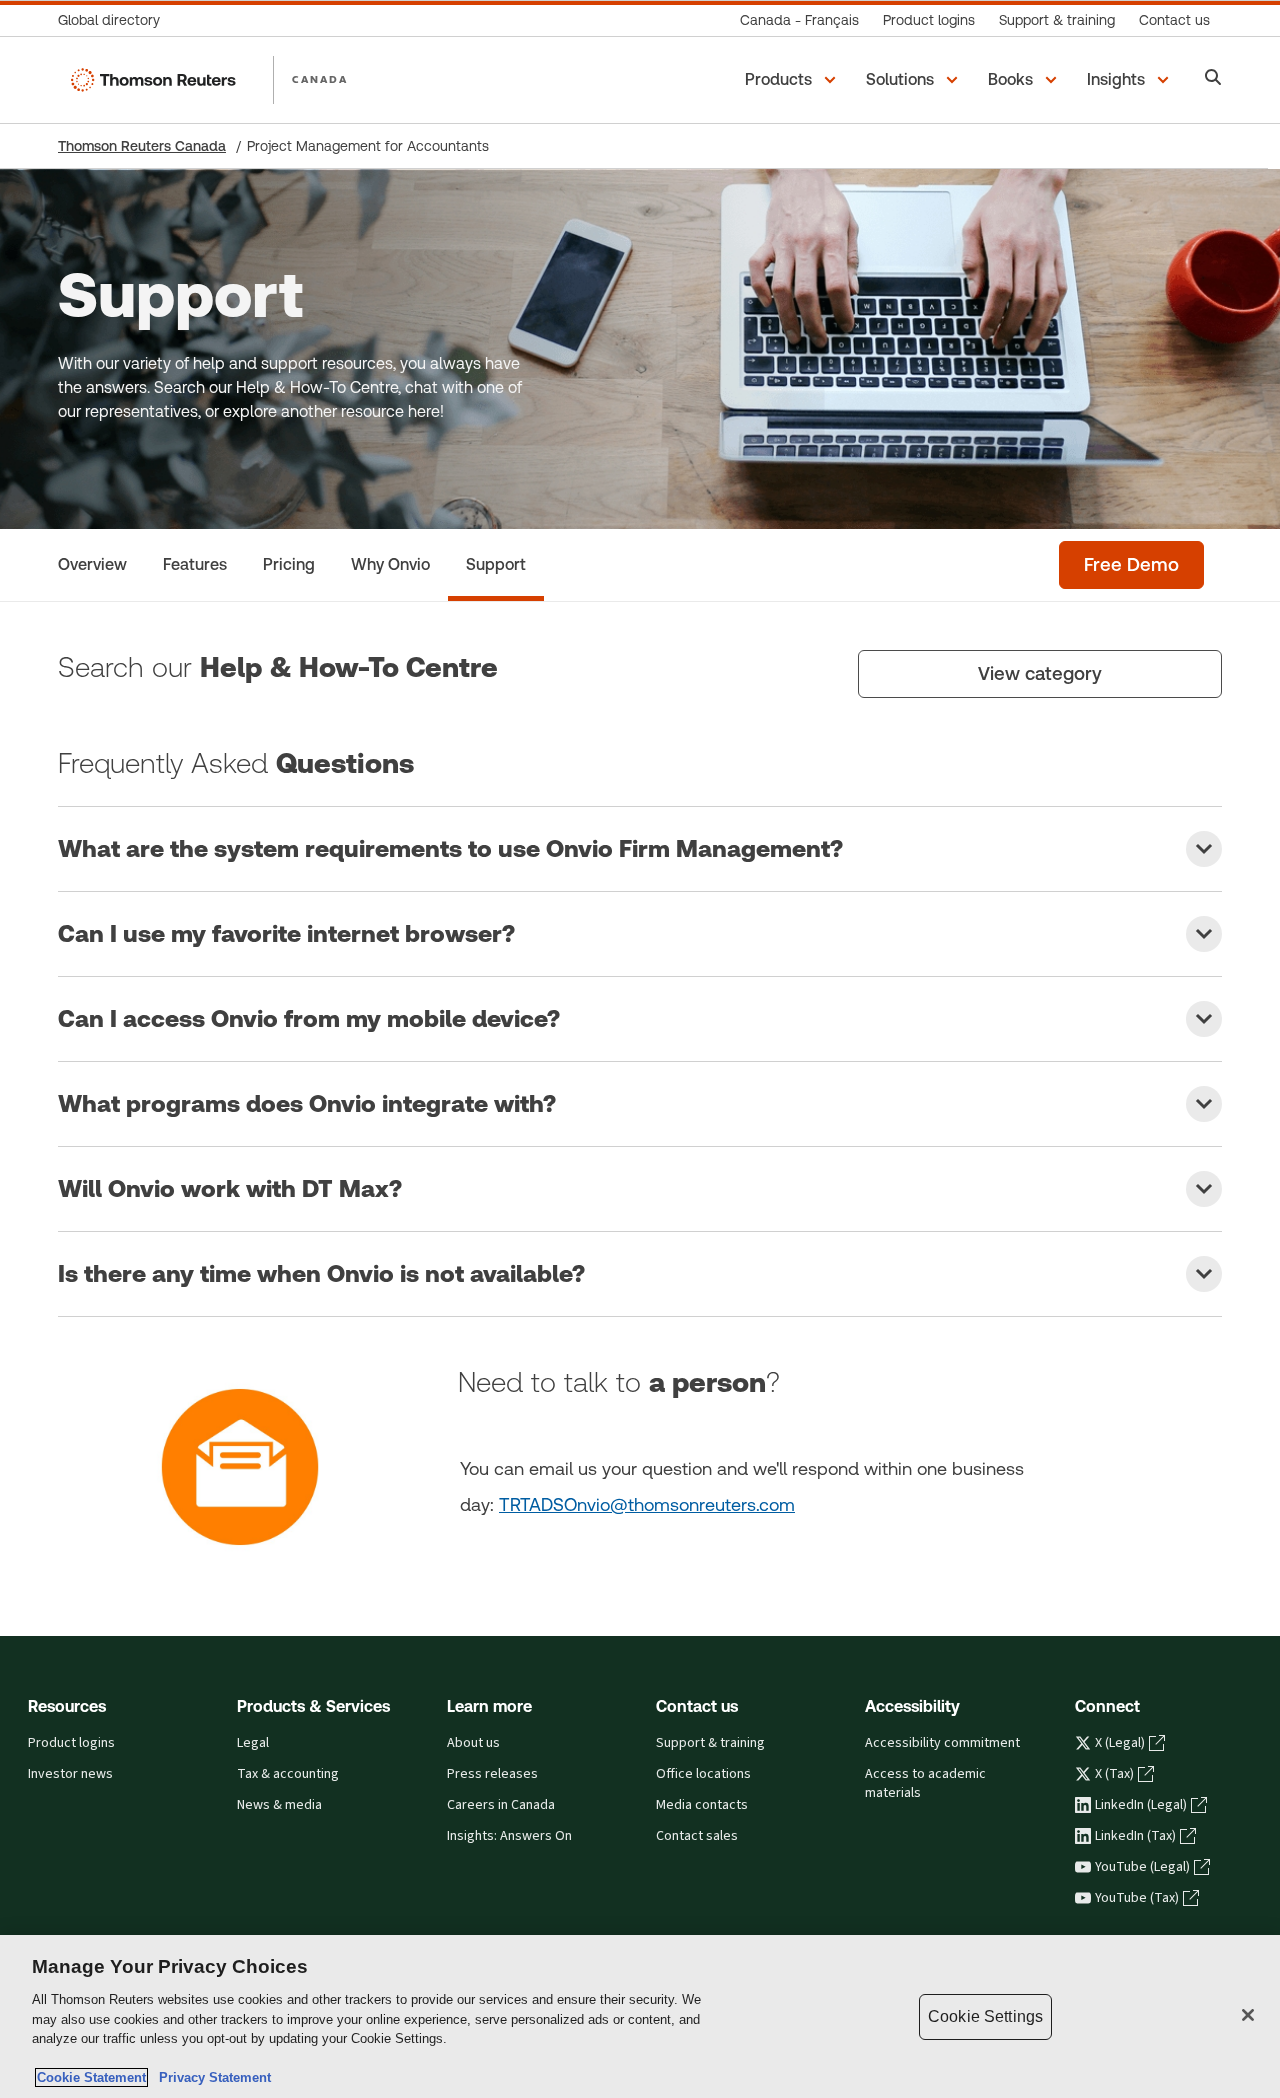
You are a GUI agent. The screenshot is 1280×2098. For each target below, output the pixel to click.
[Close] (1248, 2015)
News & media (279, 1805)
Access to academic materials (925, 1783)
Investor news (70, 1774)
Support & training (710, 1743)
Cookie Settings (985, 2016)
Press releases (492, 1774)
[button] (793, 80)
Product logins (71, 1743)
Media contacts (702, 1805)
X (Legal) (1120, 1743)
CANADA (320, 79)
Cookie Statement (91, 2077)
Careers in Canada (501, 1805)
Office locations (703, 1774)
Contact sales (697, 1836)
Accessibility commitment (942, 1743)
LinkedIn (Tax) (1135, 1836)
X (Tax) (1114, 1774)
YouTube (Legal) (1142, 1867)
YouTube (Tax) (1137, 1898)
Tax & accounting (288, 1774)
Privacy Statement (211, 2077)
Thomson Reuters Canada (142, 146)
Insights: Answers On (509, 1836)
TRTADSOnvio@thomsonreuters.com (647, 1504)
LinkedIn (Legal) (1141, 1805)
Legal (253, 1743)
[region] (640, 2016)
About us (473, 1743)
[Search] (1213, 79)
